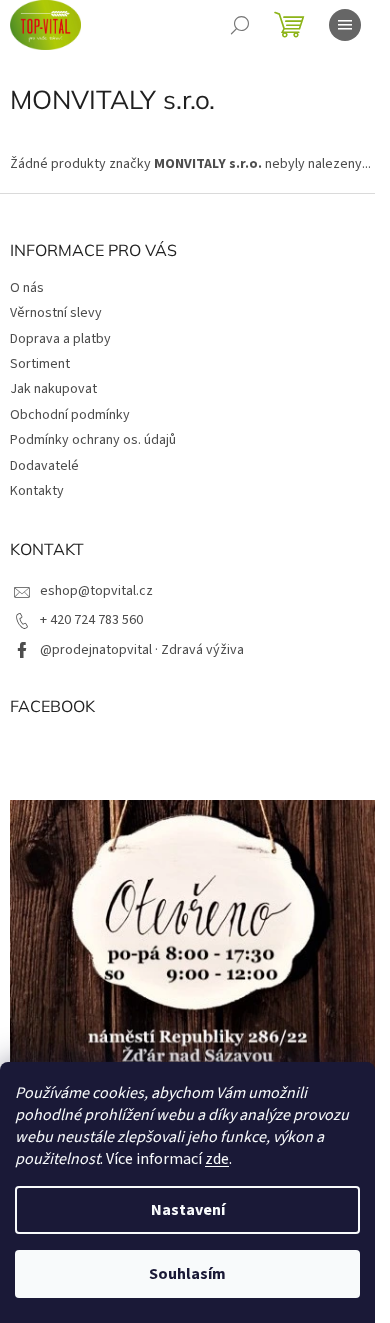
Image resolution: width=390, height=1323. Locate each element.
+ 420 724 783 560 (91, 620)
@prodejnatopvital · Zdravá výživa (142, 650)
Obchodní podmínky (70, 415)
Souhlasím (187, 1274)
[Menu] (345, 25)
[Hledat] (240, 25)
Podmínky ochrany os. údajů (93, 440)
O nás (27, 288)
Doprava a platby (60, 339)
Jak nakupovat (53, 389)
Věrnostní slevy (56, 313)
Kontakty (37, 491)
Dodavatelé (44, 466)
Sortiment (40, 364)
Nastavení (188, 1210)
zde (217, 1159)
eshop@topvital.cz (96, 591)
